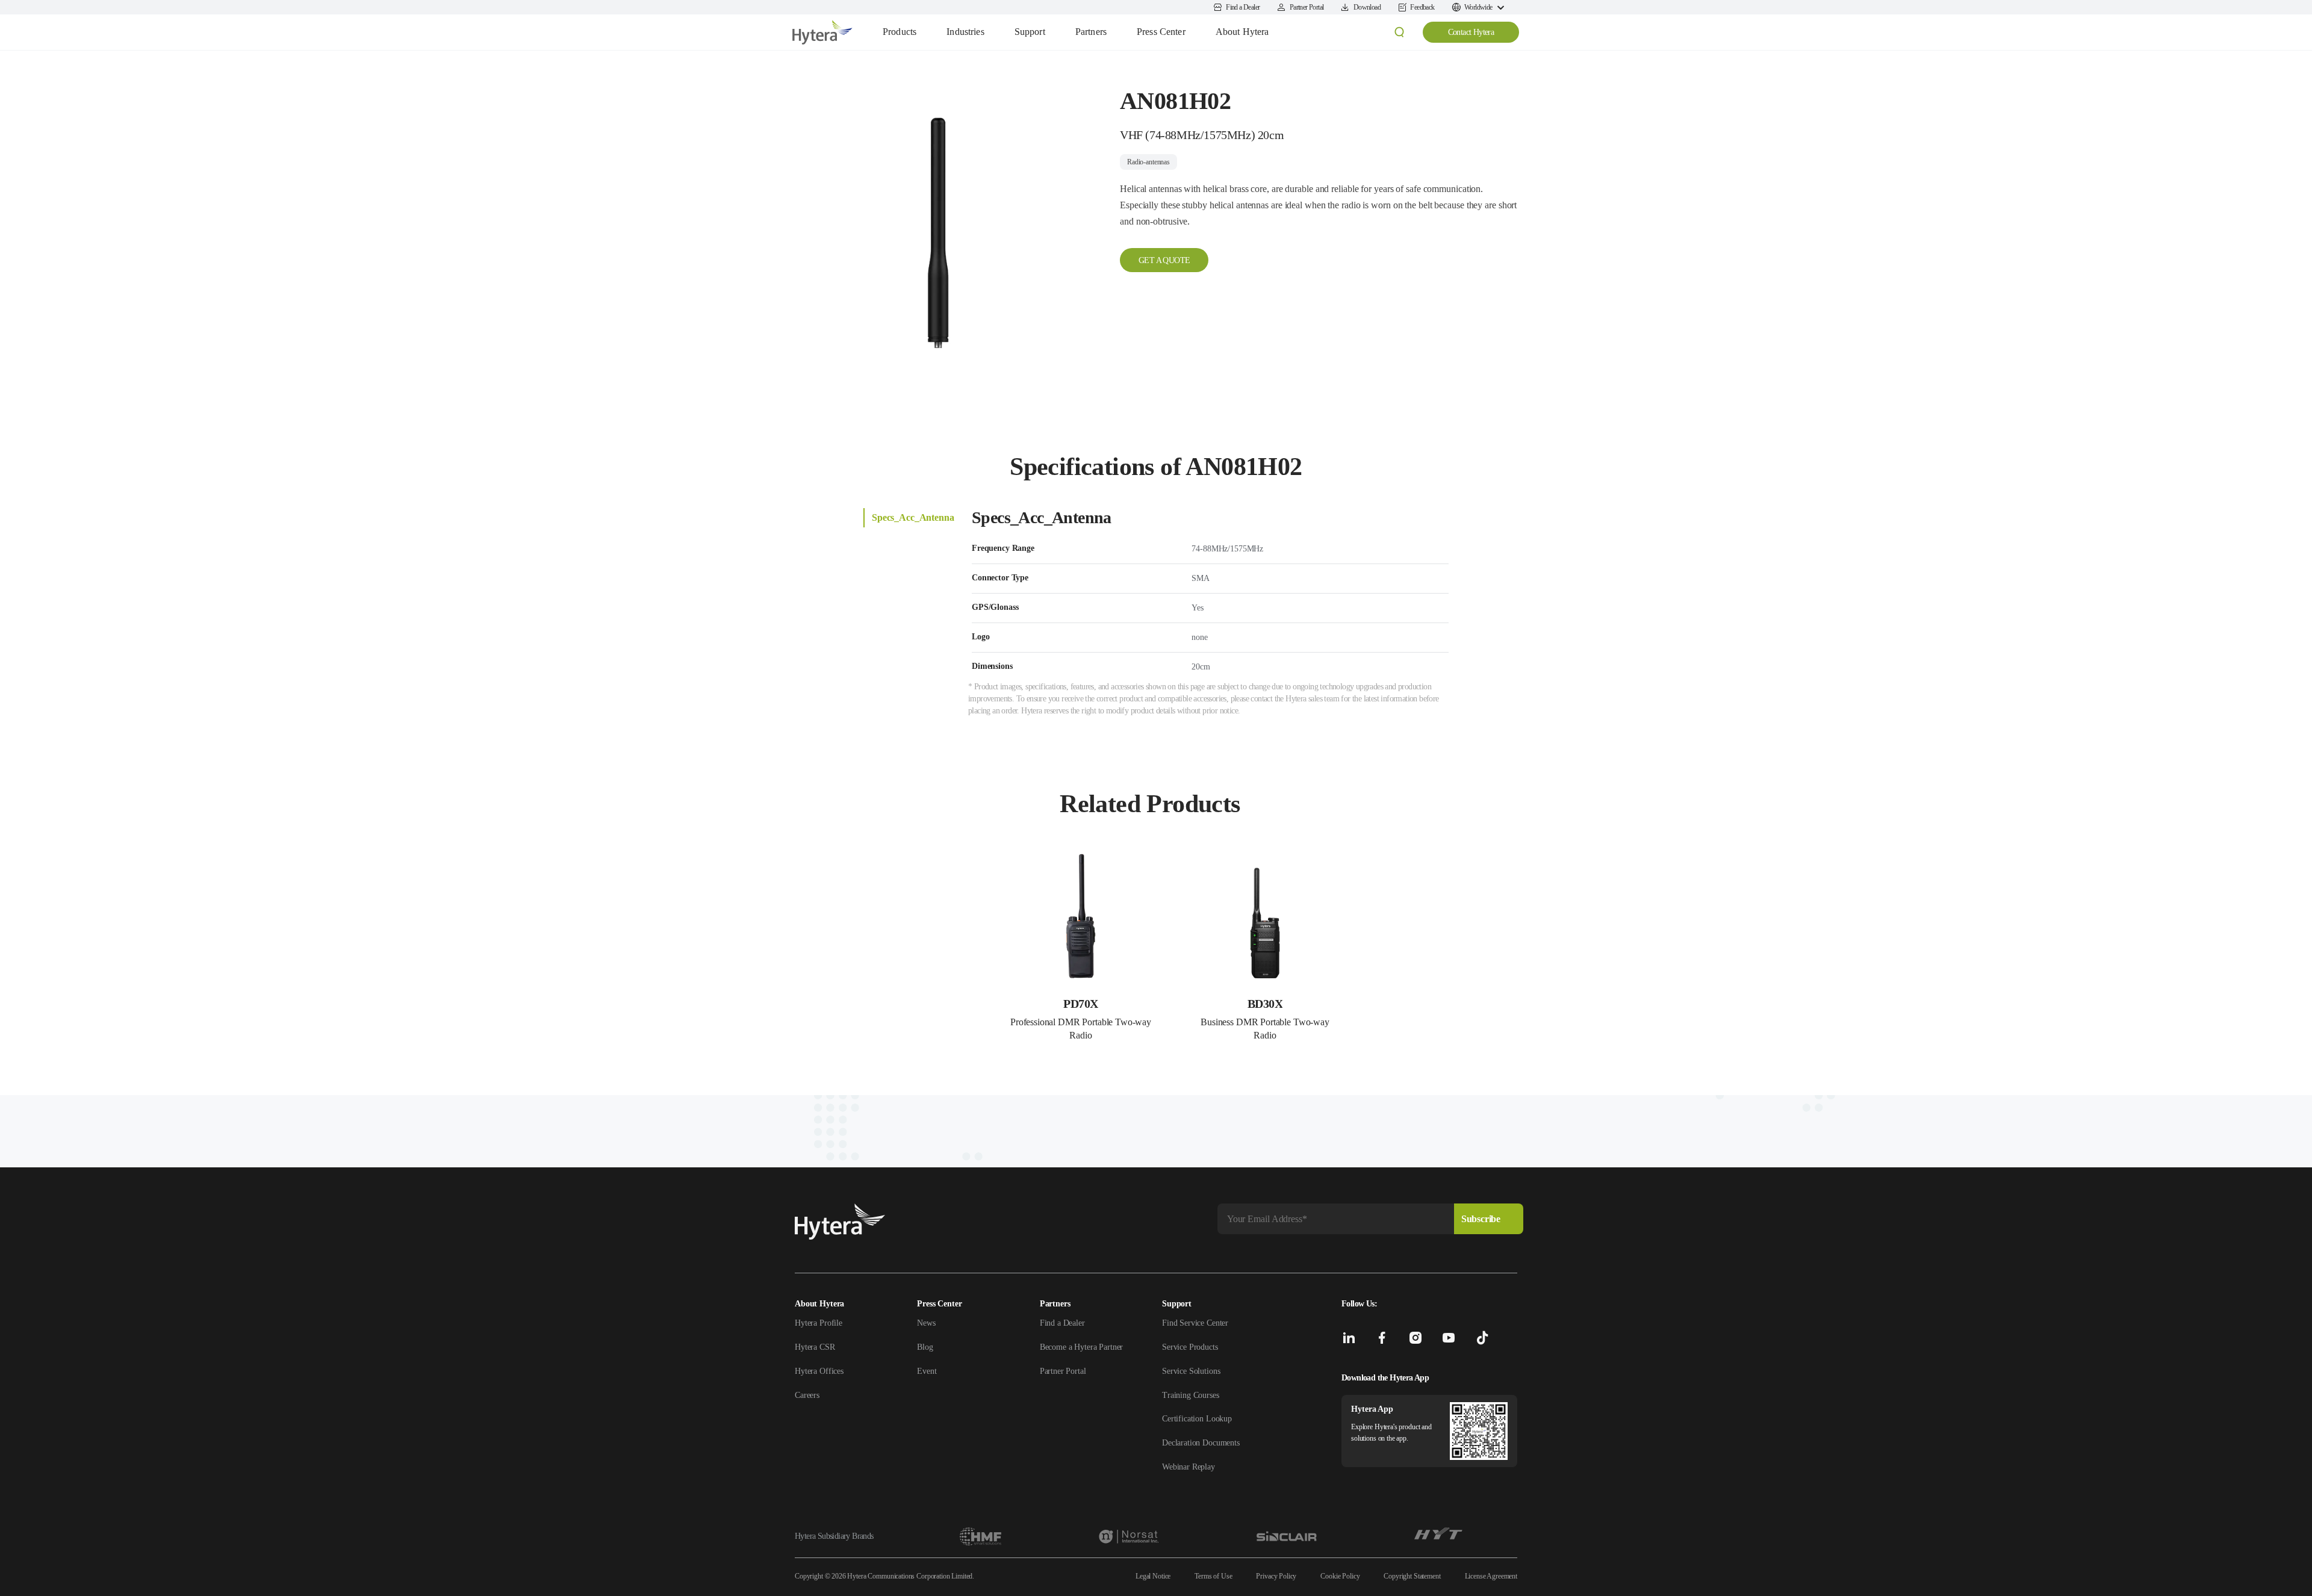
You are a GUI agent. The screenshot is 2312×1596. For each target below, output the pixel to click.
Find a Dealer (1062, 1323)
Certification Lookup (1197, 1419)
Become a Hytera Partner (1082, 1347)
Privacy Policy (1276, 1576)
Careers (807, 1395)
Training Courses (1191, 1395)
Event (927, 1371)
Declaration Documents (1201, 1443)
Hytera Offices (819, 1371)
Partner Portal (1063, 1371)
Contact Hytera (1471, 32)
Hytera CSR (815, 1347)
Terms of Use (1213, 1576)
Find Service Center (1195, 1323)
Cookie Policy (1340, 1576)
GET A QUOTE (1164, 260)
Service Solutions (1191, 1371)
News (926, 1323)
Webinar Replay (1189, 1467)
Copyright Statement (1412, 1576)
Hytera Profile (819, 1323)
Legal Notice (1153, 1576)
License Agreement (1491, 1576)
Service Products (1190, 1347)
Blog (925, 1347)
